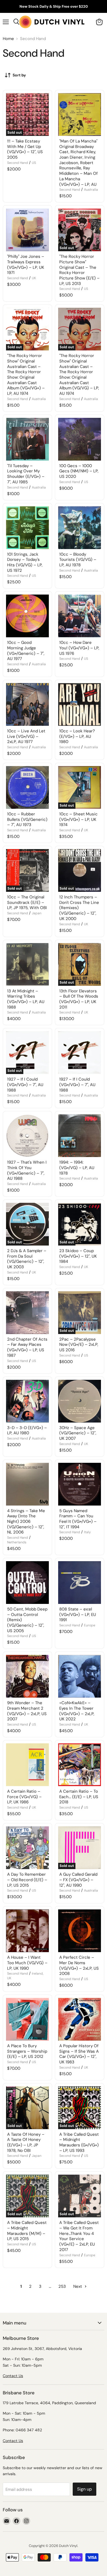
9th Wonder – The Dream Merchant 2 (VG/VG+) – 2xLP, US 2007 (27, 1711)
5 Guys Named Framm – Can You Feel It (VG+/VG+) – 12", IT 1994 (78, 1519)
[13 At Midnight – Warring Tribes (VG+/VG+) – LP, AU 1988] (27, 964)
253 (62, 2286)
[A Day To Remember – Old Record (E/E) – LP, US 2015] (27, 1848)
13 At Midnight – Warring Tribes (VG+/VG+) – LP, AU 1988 (26, 999)
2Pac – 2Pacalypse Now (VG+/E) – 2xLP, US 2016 (79, 1345)
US (34, 163)
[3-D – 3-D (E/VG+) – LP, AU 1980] (27, 1401)
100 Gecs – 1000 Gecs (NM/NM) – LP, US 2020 (79, 471)
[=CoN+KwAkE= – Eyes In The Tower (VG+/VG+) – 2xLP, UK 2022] (80, 1676)
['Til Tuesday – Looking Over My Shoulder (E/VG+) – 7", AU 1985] (27, 439)
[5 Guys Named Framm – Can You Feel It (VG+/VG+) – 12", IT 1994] (80, 1484)
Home (8, 39)
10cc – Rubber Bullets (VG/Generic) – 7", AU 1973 (27, 819)
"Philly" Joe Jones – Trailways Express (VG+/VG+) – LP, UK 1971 (26, 265)
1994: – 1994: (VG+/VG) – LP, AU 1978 (77, 1168)
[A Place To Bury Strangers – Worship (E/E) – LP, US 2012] (27, 2019)
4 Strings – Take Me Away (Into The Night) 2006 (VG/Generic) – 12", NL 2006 (26, 1522)
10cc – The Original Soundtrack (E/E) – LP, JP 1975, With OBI (27, 902)
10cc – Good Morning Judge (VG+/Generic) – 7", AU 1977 (26, 651)
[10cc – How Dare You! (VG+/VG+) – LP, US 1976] (80, 616)
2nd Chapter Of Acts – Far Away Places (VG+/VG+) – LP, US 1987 (27, 1347)
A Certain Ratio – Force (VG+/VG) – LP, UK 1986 (24, 1797)
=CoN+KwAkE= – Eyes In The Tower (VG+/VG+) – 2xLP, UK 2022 (77, 1711)
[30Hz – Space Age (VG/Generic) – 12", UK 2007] (80, 1401)
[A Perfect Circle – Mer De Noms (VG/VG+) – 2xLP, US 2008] (80, 1931)
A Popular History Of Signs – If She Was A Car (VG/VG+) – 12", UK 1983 (79, 2054)
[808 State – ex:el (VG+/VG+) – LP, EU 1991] (80, 1583)
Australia (91, 190)
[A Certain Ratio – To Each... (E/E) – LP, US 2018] (80, 1765)
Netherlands (17, 1542)
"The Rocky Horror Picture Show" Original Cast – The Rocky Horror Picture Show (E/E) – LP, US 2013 (79, 270)
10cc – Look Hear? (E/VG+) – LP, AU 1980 (77, 736)
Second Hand (18, 163)
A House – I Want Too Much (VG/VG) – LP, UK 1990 (27, 1963)
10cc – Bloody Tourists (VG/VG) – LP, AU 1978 (78, 560)
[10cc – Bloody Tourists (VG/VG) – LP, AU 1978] (80, 528)
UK (34, 278)
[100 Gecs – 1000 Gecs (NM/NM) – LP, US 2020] (80, 439)
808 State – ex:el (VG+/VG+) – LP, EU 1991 (78, 1614)
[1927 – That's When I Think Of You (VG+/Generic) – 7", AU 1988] (27, 1136)
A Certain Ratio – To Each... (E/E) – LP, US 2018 (79, 1797)
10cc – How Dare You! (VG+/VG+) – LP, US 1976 (79, 648)
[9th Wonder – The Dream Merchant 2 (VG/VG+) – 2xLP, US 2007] (27, 1676)
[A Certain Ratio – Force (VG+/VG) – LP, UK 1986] (27, 1765)
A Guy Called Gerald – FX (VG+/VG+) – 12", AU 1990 (78, 1880)
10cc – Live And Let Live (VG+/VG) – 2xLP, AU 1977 (26, 736)
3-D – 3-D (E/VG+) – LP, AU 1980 (27, 1430)
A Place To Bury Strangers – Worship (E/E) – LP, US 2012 (27, 2051)
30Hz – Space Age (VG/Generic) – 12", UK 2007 (78, 1433)
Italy (87, 1532)
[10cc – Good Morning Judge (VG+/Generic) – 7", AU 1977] (27, 616)
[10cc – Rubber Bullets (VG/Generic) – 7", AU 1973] (27, 787)
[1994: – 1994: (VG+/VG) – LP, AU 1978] (80, 1136)
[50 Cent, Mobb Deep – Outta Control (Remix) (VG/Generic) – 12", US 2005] (27, 1583)
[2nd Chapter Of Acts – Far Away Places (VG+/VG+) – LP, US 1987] (27, 1313)
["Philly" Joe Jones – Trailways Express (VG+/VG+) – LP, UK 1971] (27, 230)
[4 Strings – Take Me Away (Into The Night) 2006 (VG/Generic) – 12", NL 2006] (27, 1484)
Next (78, 2286)
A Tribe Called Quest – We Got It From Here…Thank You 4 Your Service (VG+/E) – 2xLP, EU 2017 (79, 2236)
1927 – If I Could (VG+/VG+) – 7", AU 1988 (25, 1085)
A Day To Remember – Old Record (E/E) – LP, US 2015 (27, 1880)
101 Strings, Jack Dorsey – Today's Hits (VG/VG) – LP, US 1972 (25, 562)
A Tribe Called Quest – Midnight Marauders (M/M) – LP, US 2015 (27, 2231)
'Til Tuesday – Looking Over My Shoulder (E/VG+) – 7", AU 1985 (26, 474)
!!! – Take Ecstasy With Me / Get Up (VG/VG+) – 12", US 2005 (25, 149)
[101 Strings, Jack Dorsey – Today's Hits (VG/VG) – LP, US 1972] (27, 528)
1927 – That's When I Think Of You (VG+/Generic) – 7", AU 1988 (27, 1170)
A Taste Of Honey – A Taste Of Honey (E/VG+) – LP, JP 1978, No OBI (26, 2142)
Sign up (85, 2489)
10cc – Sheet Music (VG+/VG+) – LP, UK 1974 (78, 819)
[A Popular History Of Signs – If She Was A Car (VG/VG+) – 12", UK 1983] (80, 2019)
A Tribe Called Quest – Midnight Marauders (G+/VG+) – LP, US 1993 (79, 2142)
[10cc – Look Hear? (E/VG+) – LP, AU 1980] (80, 704)
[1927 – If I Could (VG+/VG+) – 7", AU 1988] (80, 1053)
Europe (90, 1625)
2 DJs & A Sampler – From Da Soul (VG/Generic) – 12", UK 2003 (27, 1259)
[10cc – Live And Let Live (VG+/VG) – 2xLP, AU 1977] (27, 704)
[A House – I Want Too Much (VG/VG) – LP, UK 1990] (27, 1931)
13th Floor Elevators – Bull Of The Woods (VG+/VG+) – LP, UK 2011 (79, 999)
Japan (37, 913)
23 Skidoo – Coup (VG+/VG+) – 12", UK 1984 (78, 1256)
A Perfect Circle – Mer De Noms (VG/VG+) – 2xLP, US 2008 (79, 1965)
